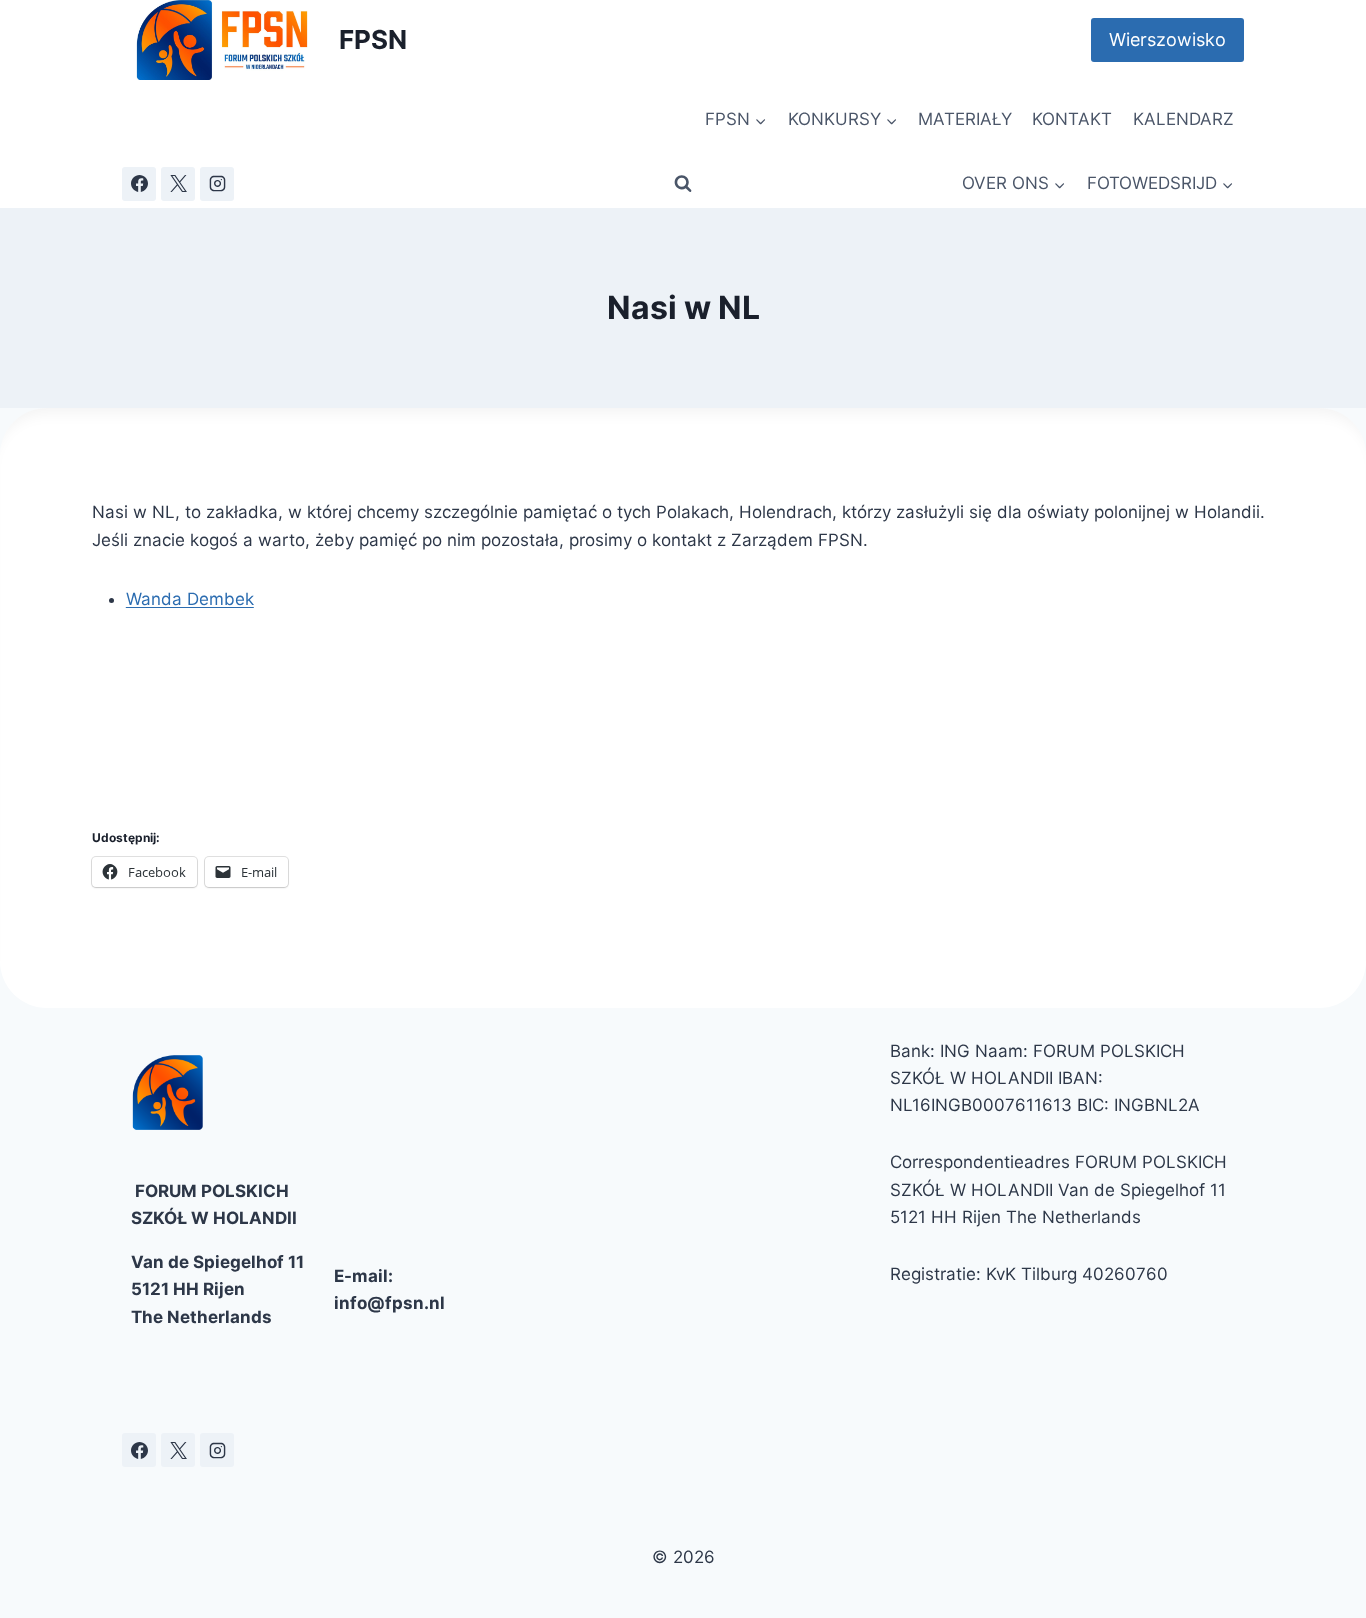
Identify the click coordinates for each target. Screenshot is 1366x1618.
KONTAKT (1072, 119)
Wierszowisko (1167, 39)
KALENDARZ (1183, 119)
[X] (178, 184)
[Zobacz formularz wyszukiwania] (683, 184)
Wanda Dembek (190, 599)
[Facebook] (139, 184)
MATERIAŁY (965, 119)
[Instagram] (217, 184)
